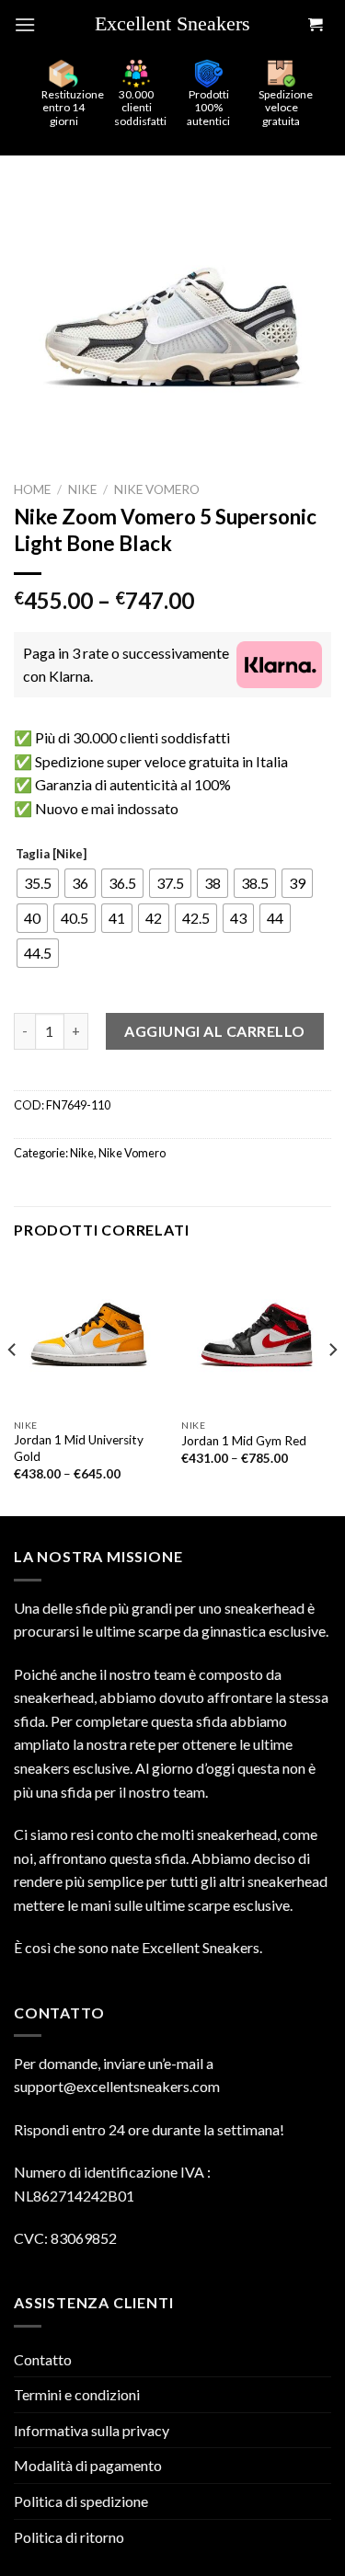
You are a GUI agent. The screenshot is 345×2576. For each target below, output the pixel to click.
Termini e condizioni (77, 2394)
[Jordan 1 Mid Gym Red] (256, 1334)
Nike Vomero (157, 489)
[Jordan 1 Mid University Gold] (89, 1334)
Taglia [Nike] (51, 855)
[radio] (38, 883)
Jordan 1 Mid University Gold (79, 1448)
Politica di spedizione (81, 2501)
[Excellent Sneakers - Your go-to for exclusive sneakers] (179, 25)
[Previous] (13, 1386)
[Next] (332, 1386)
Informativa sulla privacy (92, 2430)
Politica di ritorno (69, 2537)
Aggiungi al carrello (215, 1031)
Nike (82, 489)
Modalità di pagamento (88, 2465)
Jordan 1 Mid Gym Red (244, 1441)
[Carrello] (315, 25)
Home (32, 489)
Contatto (43, 2359)
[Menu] (25, 24)
